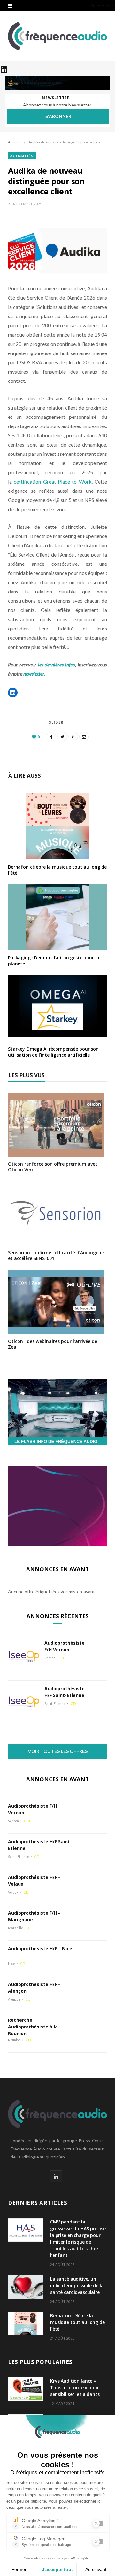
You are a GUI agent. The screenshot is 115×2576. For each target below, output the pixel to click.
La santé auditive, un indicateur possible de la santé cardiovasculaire (77, 2285)
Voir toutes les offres (58, 1751)
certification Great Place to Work (53, 481)
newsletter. (35, 674)
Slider (56, 722)
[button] (13, 693)
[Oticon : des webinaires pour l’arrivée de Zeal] (56, 1330)
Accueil (14, 142)
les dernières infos (57, 664)
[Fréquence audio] (57, 36)
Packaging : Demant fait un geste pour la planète (54, 961)
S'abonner (58, 116)
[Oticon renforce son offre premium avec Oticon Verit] (56, 1152)
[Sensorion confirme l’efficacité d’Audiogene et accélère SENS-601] (56, 1241)
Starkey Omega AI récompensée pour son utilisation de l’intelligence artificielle (53, 1052)
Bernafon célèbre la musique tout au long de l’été (57, 870)
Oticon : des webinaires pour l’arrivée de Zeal (53, 1344)
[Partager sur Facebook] (51, 737)
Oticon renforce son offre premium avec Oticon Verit (53, 1167)
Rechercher (102, 6)
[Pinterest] (73, 737)
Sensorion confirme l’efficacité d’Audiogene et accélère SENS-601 (56, 1255)
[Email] (84, 737)
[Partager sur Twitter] (62, 737)
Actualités (22, 156)
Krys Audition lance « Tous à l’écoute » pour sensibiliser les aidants (75, 2387)
